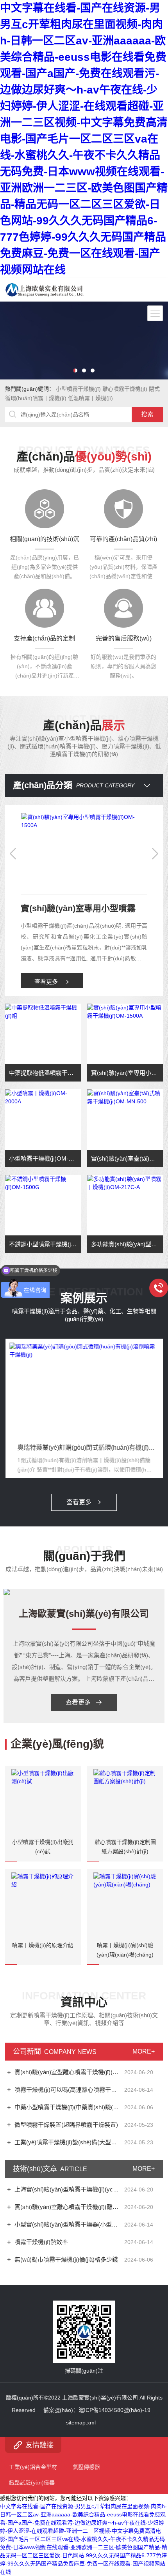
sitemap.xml (81, 2422)
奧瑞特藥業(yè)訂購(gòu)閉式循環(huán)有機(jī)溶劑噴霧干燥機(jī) (75, 1448)
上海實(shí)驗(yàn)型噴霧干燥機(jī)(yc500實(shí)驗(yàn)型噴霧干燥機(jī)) (68, 2189)
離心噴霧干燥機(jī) (125, 389)
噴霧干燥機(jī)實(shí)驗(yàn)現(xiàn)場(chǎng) (125, 1950)
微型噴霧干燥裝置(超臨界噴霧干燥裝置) (66, 2125)
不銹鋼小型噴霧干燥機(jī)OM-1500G (45, 1244)
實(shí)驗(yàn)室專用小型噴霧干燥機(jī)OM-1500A (127, 1073)
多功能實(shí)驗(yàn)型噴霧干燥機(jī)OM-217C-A (127, 1244)
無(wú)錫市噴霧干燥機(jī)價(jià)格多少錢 (66, 2259)
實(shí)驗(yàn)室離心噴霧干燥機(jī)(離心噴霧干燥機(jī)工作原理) (68, 2207)
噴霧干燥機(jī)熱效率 (41, 2242)
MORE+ (144, 2051)
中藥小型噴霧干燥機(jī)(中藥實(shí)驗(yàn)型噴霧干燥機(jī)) (68, 2107)
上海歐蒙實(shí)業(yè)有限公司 (84, 1614)
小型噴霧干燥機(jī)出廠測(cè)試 (43, 1847)
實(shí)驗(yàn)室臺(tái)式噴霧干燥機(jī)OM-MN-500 (127, 1158)
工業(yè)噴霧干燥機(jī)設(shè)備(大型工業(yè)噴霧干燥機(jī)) (68, 2142)
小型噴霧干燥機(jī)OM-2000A (45, 1158)
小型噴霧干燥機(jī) (78, 389)
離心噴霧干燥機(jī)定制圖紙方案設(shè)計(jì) (125, 1847)
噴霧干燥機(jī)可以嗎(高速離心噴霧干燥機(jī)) (68, 2090)
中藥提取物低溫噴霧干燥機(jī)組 (45, 1073)
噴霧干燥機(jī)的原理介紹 (43, 1945)
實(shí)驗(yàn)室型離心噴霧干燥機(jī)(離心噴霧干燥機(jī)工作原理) (68, 2072)
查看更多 (46, 982)
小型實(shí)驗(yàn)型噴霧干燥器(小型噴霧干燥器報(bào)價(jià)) (68, 2224)
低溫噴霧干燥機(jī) (90, 398)
